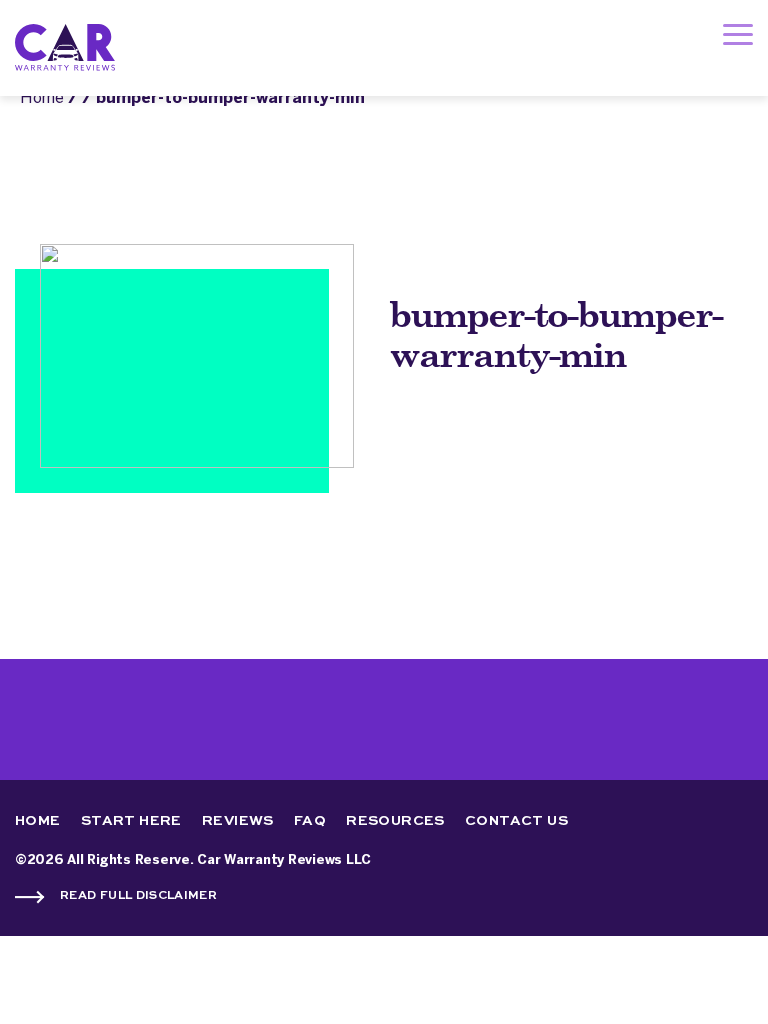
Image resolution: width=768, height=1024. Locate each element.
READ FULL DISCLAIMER (138, 896)
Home (42, 98)
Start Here (131, 821)
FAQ (310, 821)
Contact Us (516, 821)
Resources (395, 821)
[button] (738, 39)
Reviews (238, 821)
